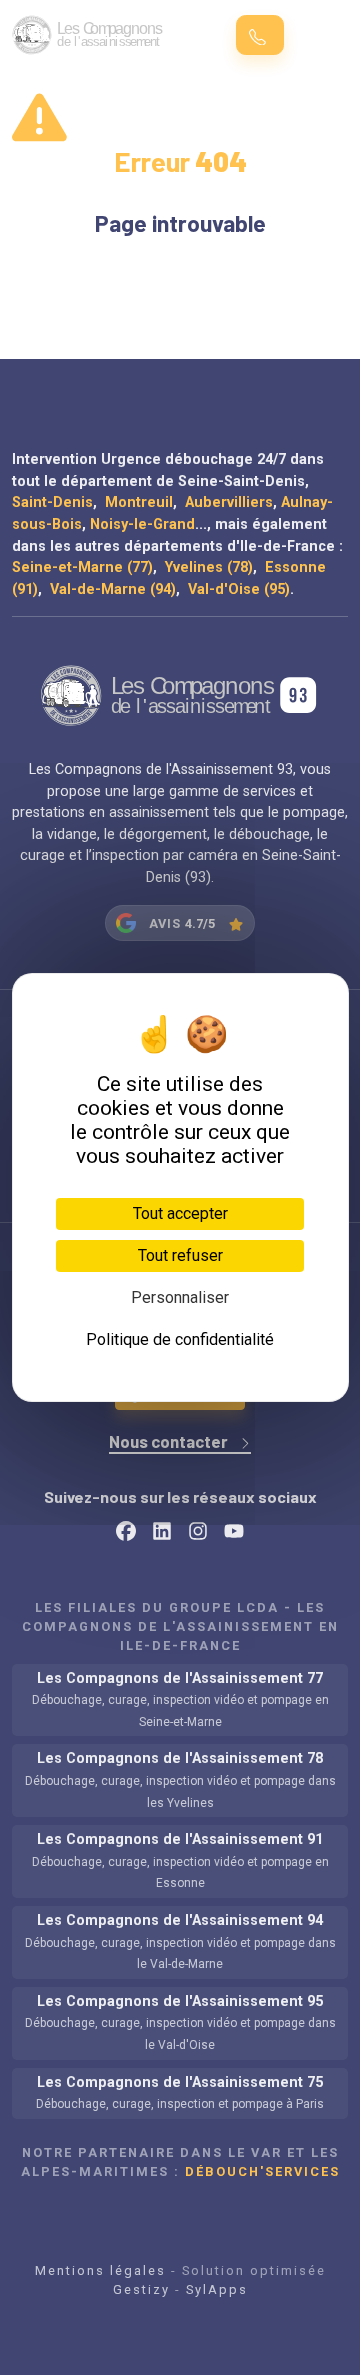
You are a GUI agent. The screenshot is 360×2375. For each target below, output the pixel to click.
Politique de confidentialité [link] (180, 1339)
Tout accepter (180, 1213)
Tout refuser (180, 1255)
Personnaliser (180, 1297)
